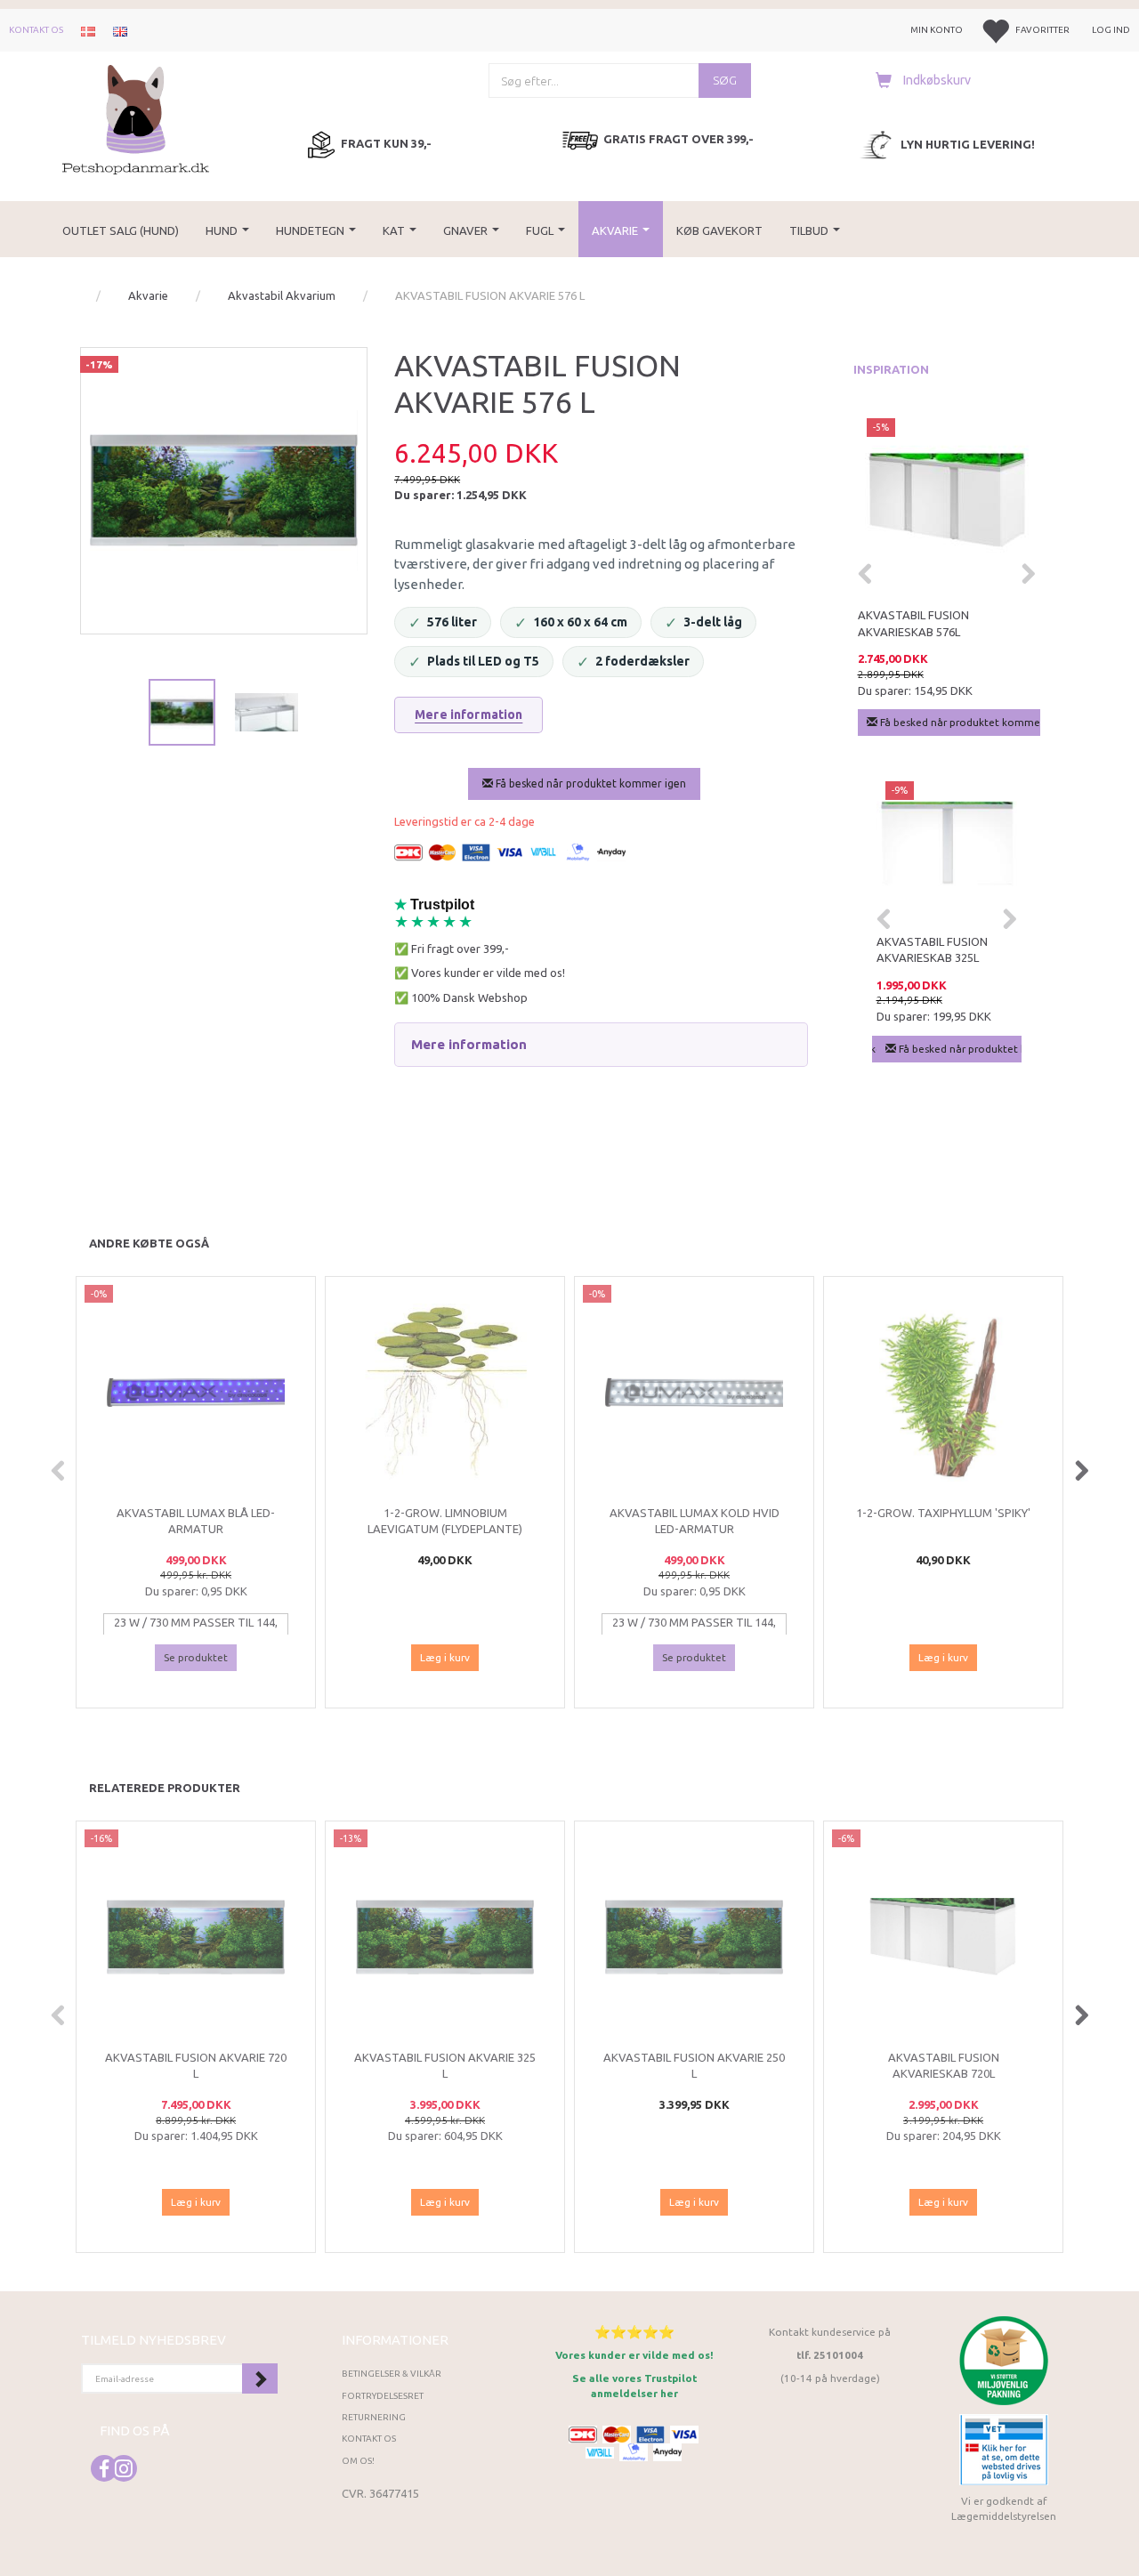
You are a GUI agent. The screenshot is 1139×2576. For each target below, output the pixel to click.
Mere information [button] (469, 1044)
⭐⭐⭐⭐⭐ (634, 2332)
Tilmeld (260, 2378)
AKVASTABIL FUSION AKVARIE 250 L (694, 2066)
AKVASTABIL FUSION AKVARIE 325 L (445, 2066)
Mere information (469, 715)
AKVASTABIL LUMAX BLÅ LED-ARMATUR (196, 1521)
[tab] (601, 1045)
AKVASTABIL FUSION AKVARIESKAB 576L (913, 623)
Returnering (374, 2417)
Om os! (358, 2461)
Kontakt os (36, 30)
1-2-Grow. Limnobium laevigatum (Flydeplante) (445, 1521)
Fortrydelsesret (383, 2396)
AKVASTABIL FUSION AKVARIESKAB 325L (932, 950)
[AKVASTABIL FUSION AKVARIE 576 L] (224, 491)
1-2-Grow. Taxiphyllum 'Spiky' (943, 1513)
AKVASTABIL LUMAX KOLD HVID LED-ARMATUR (695, 1521)
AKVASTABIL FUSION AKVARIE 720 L (196, 2066)
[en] (120, 30)
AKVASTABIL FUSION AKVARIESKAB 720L (944, 2066)
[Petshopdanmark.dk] (136, 118)
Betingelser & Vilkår (392, 2374)
